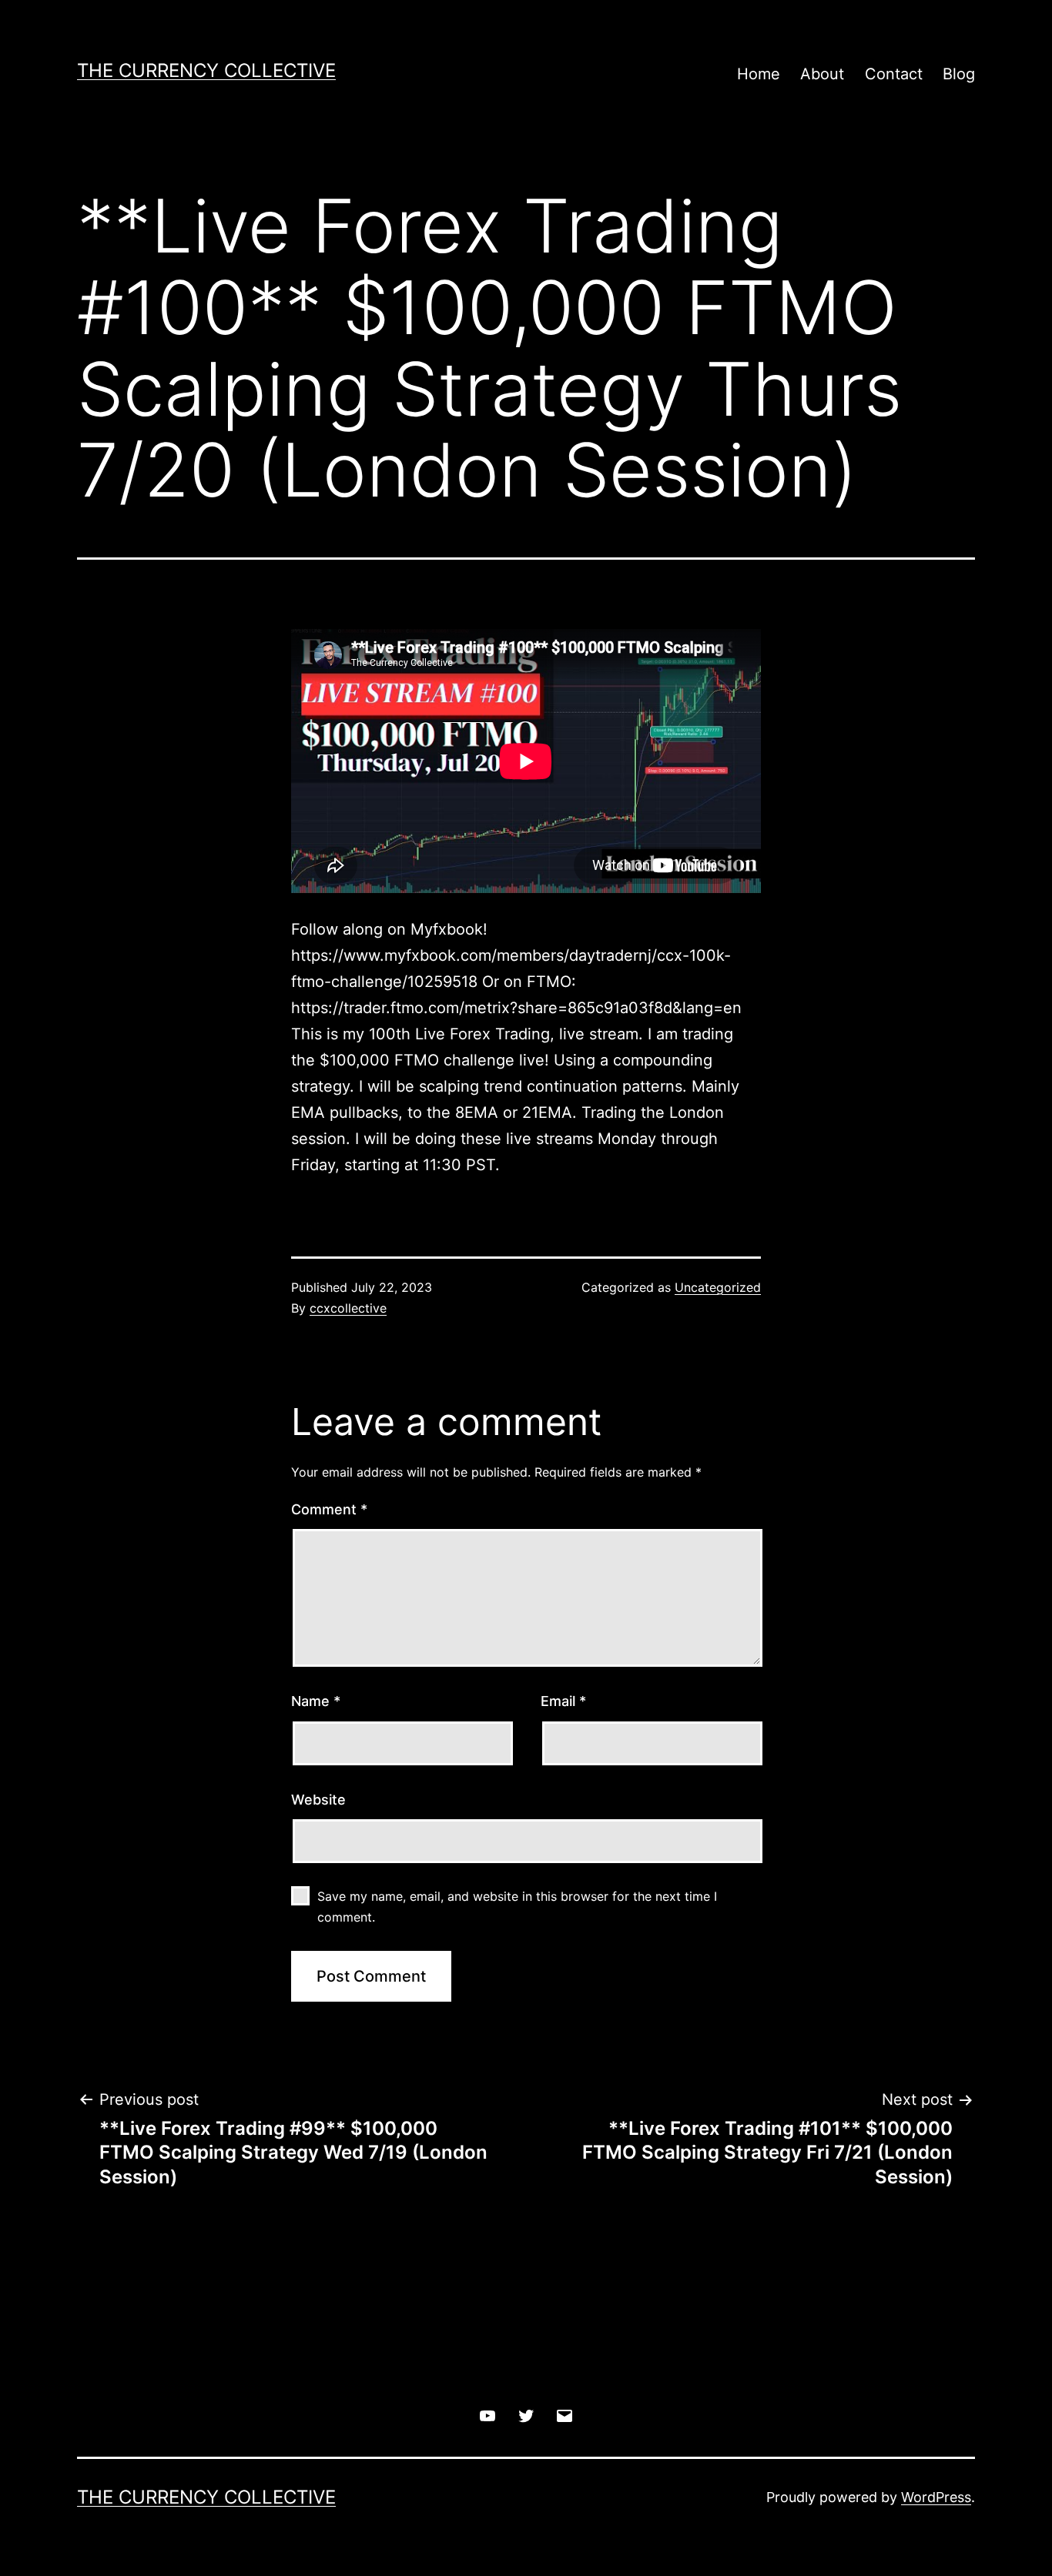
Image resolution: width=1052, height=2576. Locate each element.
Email (563, 1701)
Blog (959, 74)
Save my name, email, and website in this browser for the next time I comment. (517, 1907)
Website (318, 1800)
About (822, 74)
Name (316, 1701)
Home (759, 74)
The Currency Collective (206, 70)
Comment (329, 1509)
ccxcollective (348, 1308)
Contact (894, 74)
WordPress (936, 2497)
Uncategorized (718, 1287)
